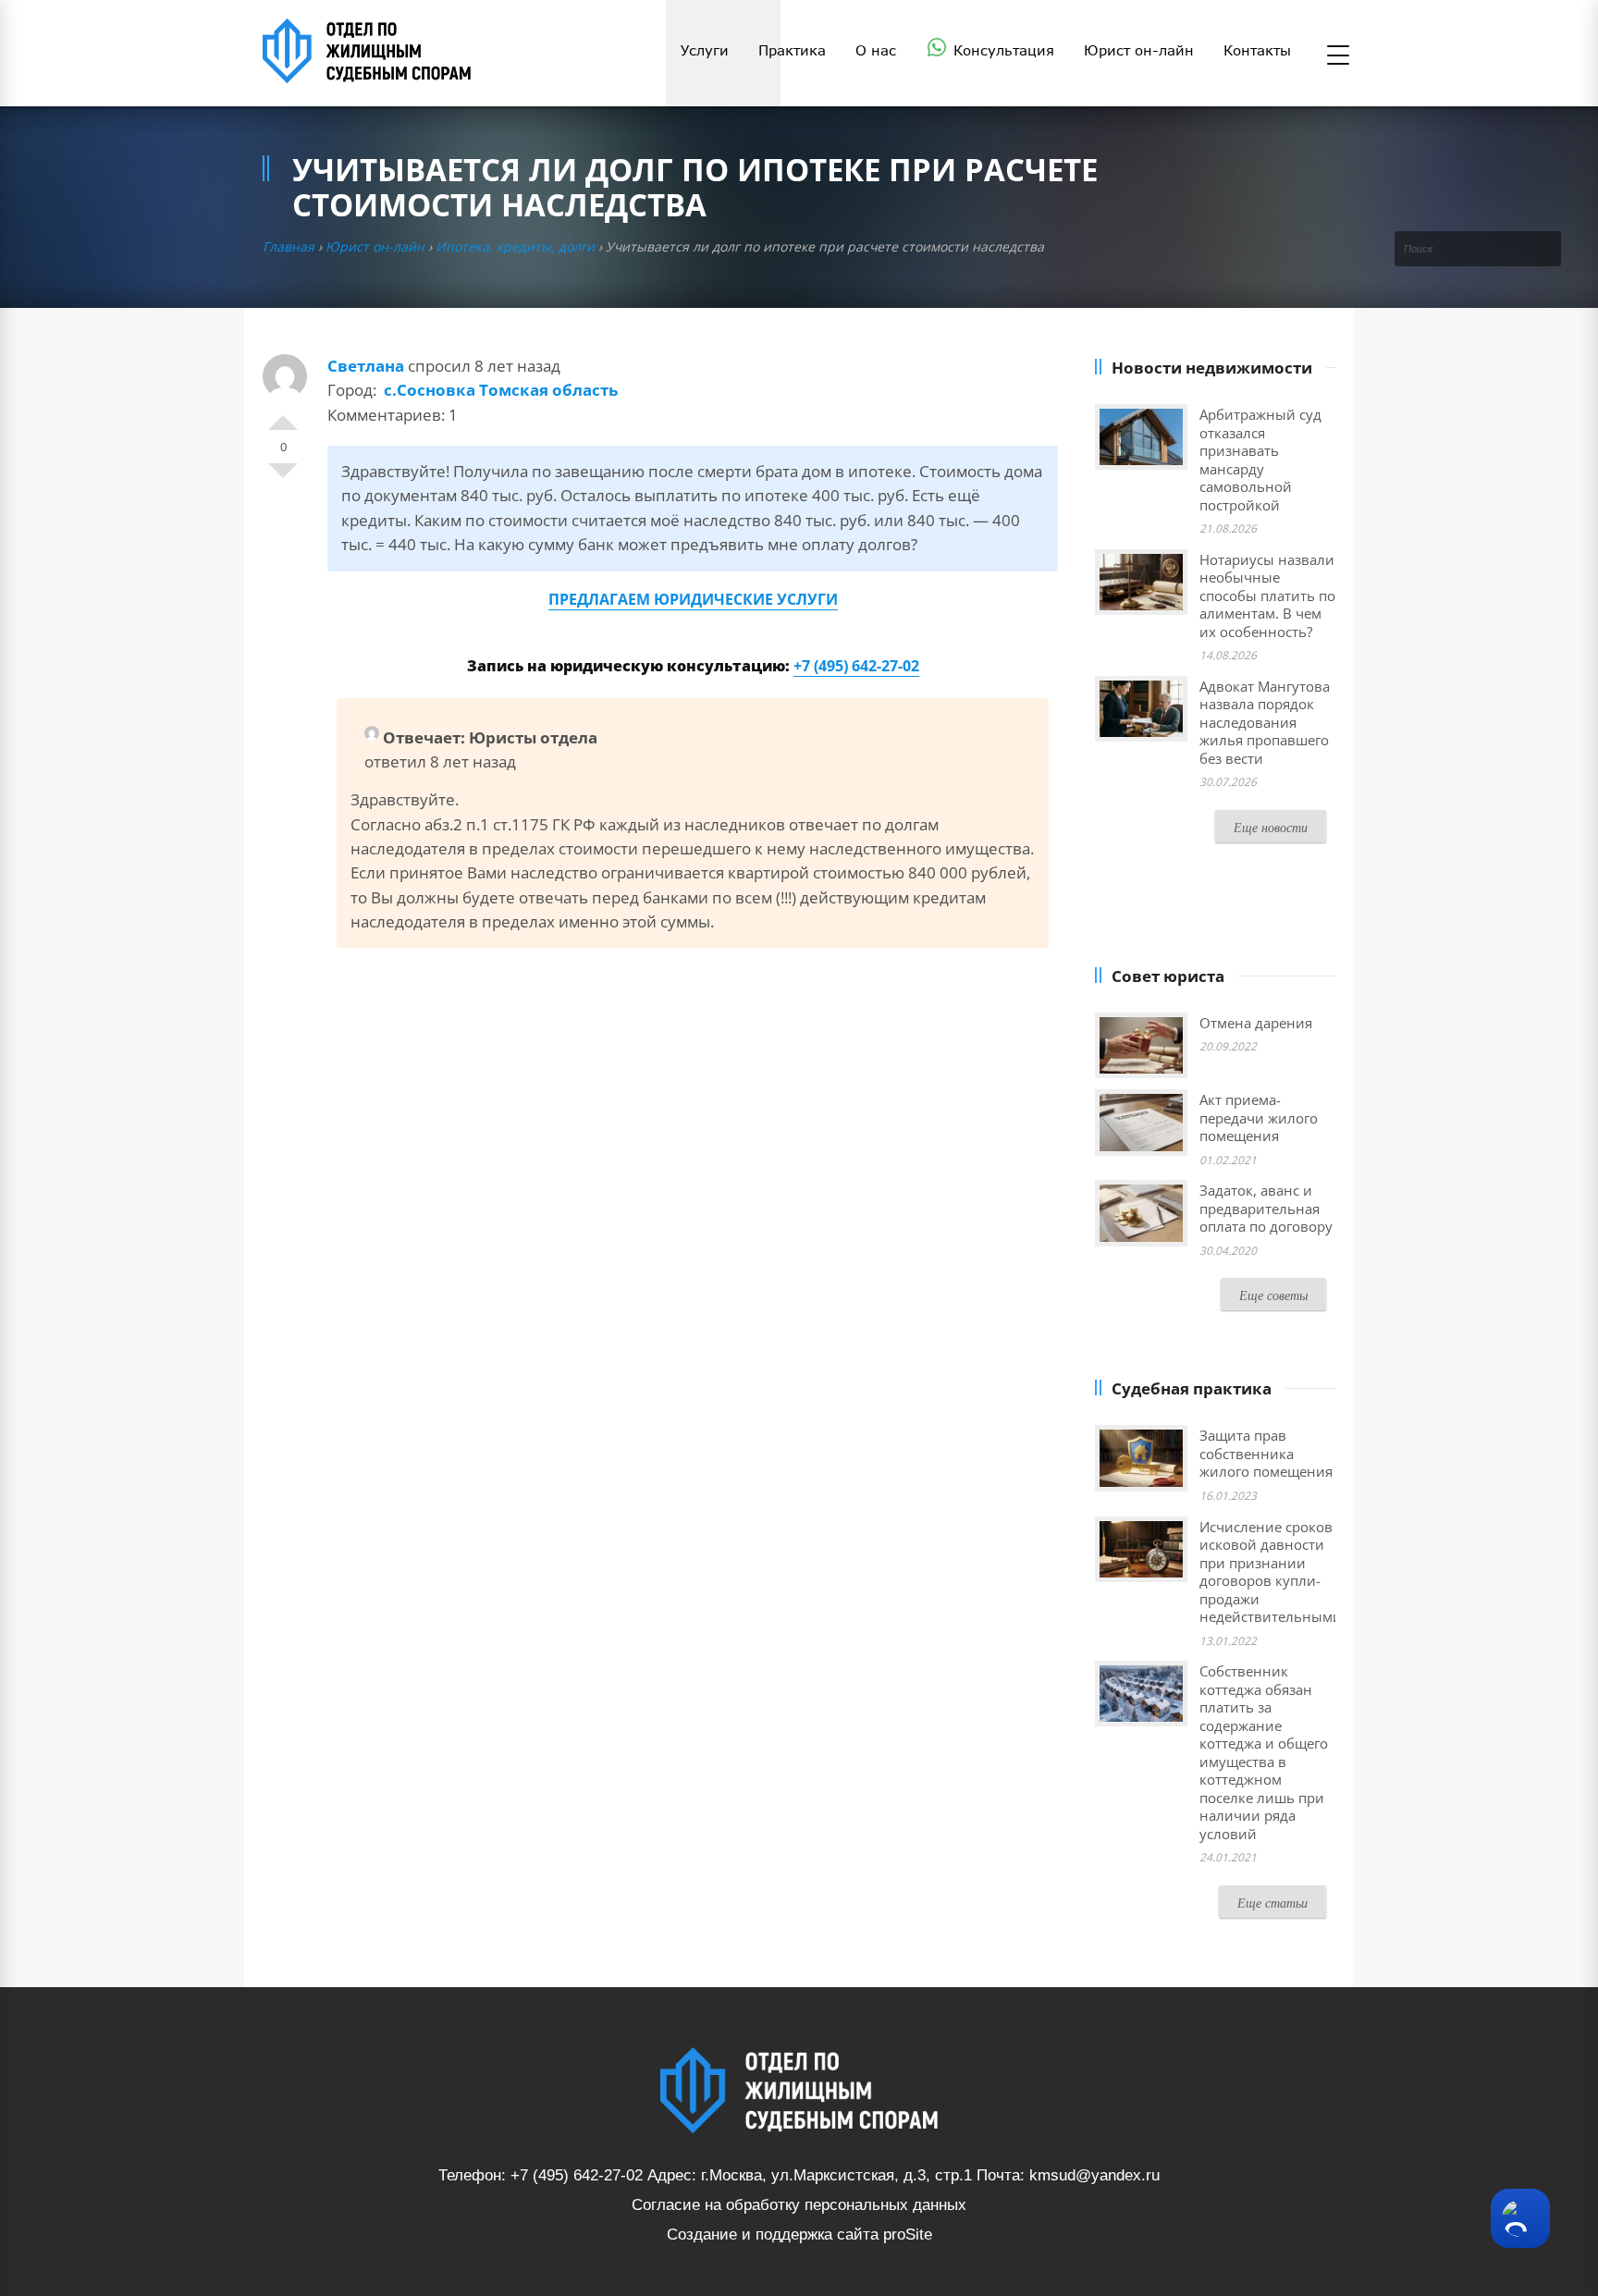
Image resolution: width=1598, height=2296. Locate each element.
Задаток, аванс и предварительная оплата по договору (1266, 1208)
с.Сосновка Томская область (501, 390)
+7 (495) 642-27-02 (856, 666)
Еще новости (1271, 827)
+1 (283, 415)
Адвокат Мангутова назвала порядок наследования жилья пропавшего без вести (1265, 722)
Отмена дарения (1256, 1023)
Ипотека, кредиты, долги (515, 246)
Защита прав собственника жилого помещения (1266, 1453)
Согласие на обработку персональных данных (799, 2205)
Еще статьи (1272, 1903)
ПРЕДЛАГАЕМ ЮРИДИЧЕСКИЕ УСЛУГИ (693, 599)
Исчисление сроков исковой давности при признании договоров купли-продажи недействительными (1271, 1572)
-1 (283, 478)
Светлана (366, 366)
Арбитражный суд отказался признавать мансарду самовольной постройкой (1260, 460)
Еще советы (1273, 1295)
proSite (908, 2235)
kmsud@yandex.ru (1094, 2175)
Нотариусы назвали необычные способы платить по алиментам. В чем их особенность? (1267, 595)
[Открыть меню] (1338, 56)
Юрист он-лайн (375, 246)
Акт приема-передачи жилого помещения (1259, 1117)
